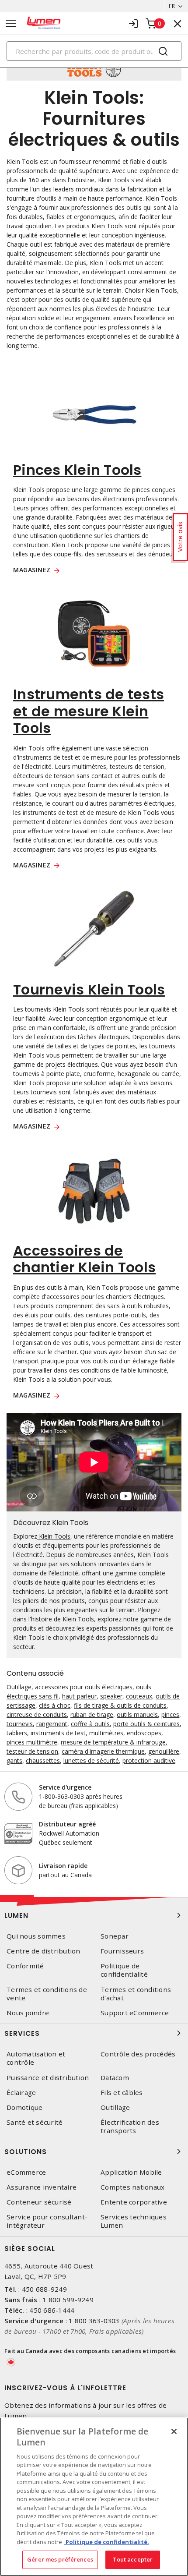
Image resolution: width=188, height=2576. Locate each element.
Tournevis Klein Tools (89, 989)
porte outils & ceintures (146, 1724)
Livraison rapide (63, 1866)
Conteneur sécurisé (39, 2202)
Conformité (25, 1966)
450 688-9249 (44, 2289)
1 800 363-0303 (94, 2321)
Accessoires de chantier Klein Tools (84, 1259)
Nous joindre (28, 2013)
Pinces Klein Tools (77, 470)
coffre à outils (90, 1724)
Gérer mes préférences (60, 2559)
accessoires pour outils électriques (84, 1687)
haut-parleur (79, 1696)
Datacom (115, 2078)
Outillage (19, 1687)
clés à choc (55, 1705)
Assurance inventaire (42, 2187)
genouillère (164, 1751)
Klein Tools (54, 1536)
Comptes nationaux (132, 2187)
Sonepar (115, 1936)
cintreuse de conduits (37, 1714)
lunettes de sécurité (91, 1760)
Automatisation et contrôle (36, 2058)
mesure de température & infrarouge (113, 1742)
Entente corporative (134, 2202)
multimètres (106, 1733)
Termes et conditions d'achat (136, 1994)
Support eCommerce (135, 2013)
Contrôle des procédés (138, 2054)
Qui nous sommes (36, 1936)
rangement (52, 1724)
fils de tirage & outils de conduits (120, 1705)
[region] (94, 2497)
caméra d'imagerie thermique (103, 1751)
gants (14, 1760)
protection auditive (149, 1760)
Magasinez (32, 570)
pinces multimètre (32, 1742)
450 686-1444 (52, 2310)
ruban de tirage (92, 1714)
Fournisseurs (122, 1951)
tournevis (20, 1724)
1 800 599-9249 (68, 2300)
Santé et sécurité (35, 2122)
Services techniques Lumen (134, 2221)
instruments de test (58, 1733)
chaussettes (43, 1760)
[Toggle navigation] (11, 23)
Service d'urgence (65, 1787)
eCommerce (26, 2172)
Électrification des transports (130, 2127)
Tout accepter (133, 2559)
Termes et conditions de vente (47, 1994)
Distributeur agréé (67, 1824)
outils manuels (137, 1714)
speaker (111, 1696)
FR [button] (172, 6)
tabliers (17, 1733)
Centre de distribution (44, 1951)
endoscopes (144, 1733)
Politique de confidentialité (124, 1970)
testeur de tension (32, 1751)
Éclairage (21, 2093)
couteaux (139, 1696)
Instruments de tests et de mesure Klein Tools (89, 711)
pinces (170, 1714)
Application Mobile (131, 2172)
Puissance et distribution (48, 2078)
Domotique (24, 2107)
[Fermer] (174, 2431)
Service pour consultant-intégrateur (47, 2221)
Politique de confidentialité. (107, 2542)
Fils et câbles (122, 2093)
